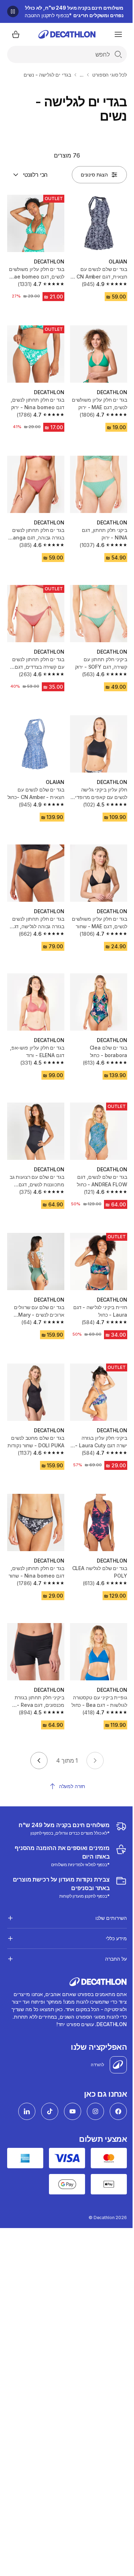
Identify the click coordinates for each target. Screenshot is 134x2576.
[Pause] (13, 11)
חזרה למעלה (72, 1786)
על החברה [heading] (111, 1939)
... (82, 75)
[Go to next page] (39, 1761)
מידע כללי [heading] (111, 1918)
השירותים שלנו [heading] (106, 1898)
